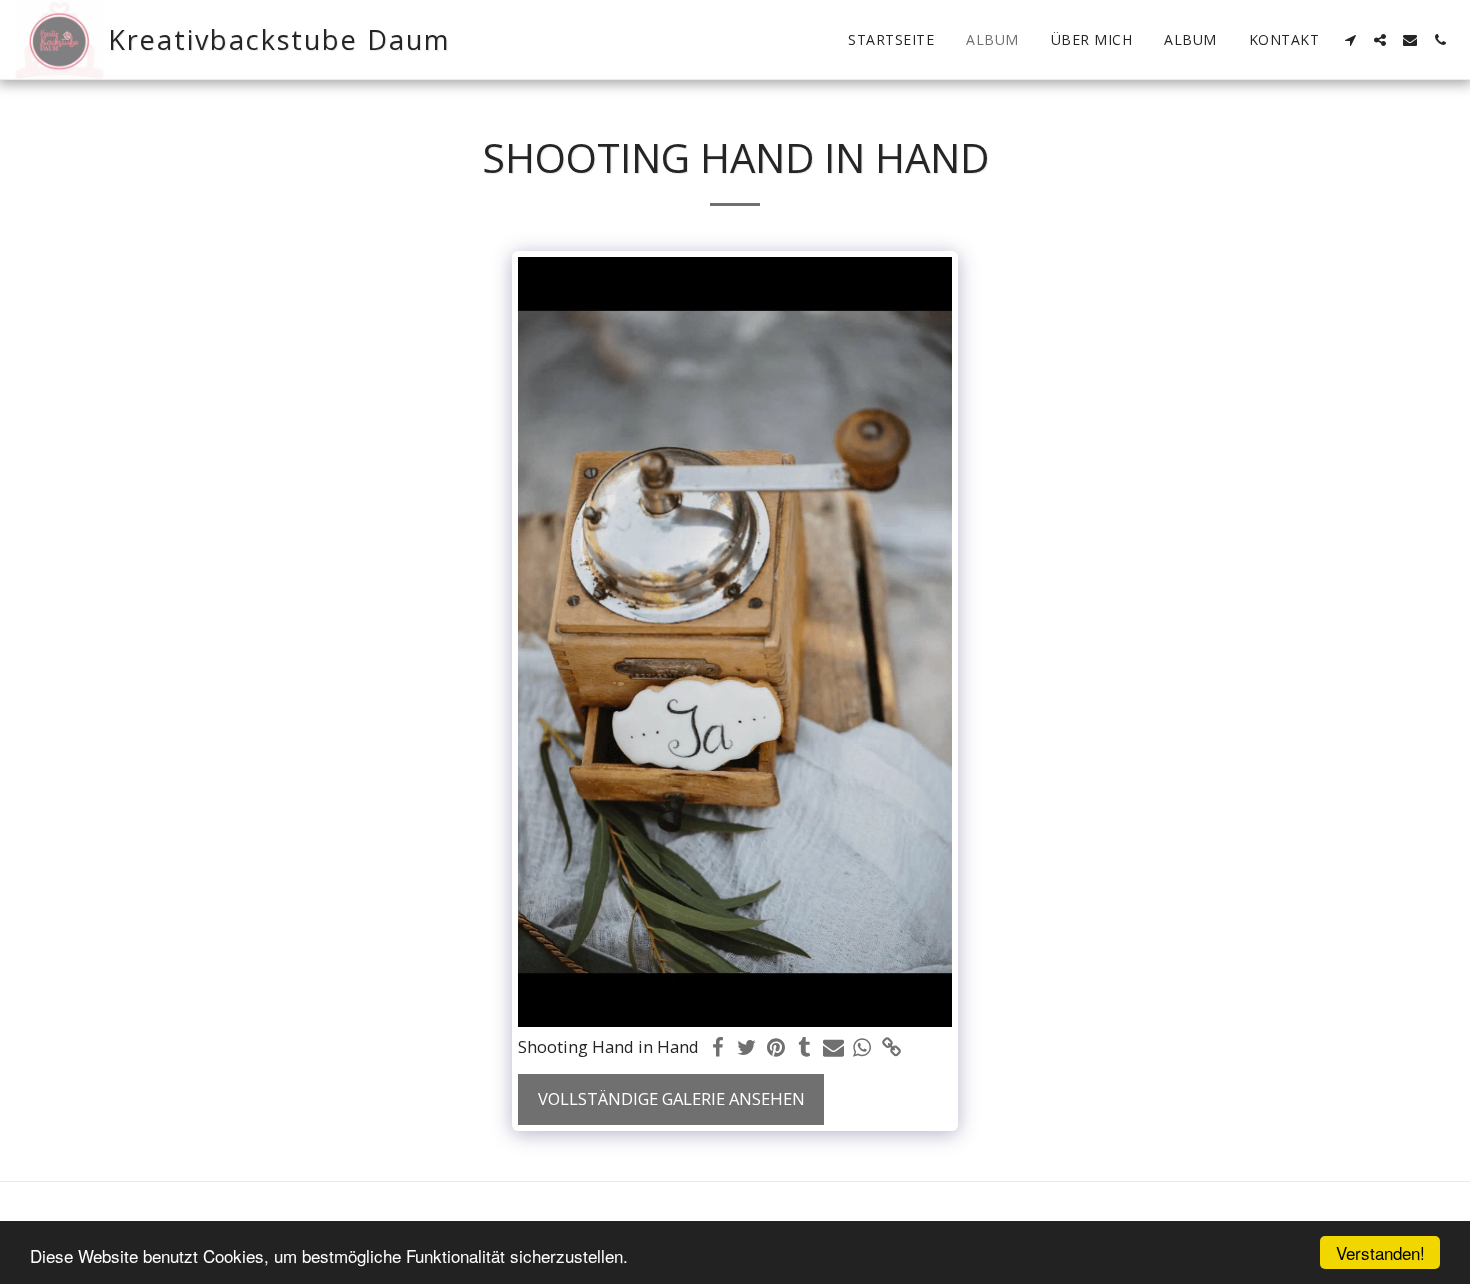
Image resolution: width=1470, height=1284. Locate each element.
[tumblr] (804, 1048)
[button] (1350, 40)
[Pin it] (775, 1048)
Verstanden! (1380, 1252)
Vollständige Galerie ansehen (671, 1098)
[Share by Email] (833, 1048)
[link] (891, 1048)
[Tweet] (747, 1048)
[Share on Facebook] (718, 1048)
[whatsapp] (862, 1048)
